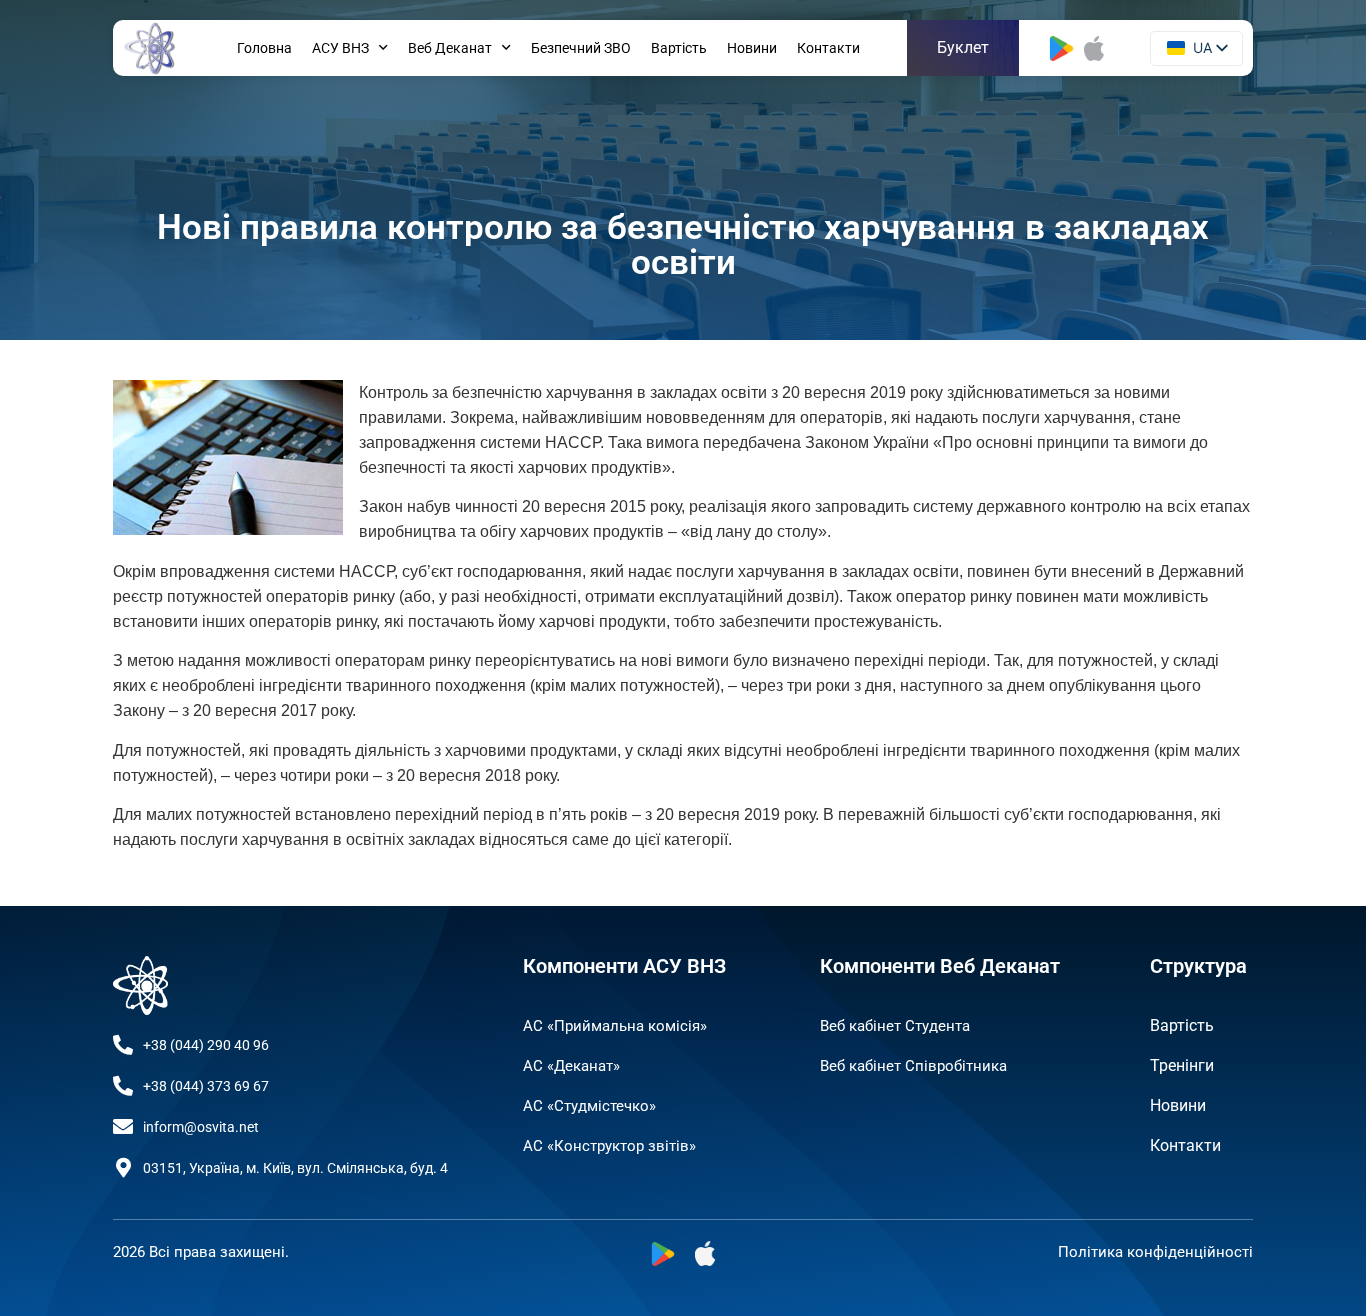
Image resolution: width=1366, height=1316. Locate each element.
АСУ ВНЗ (340, 48)
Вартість (679, 48)
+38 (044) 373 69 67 (206, 1086)
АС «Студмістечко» (589, 1106)
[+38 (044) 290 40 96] (123, 1045)
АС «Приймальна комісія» (615, 1026)
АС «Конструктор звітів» (609, 1146)
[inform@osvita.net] (123, 1127)
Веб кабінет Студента (895, 1026)
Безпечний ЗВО (581, 48)
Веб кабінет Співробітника (913, 1066)
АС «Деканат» (571, 1066)
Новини (752, 48)
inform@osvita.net (201, 1127)
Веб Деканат (450, 48)
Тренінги (1182, 1065)
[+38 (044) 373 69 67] (123, 1086)
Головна (264, 48)
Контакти (828, 48)
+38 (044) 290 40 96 (206, 1045)
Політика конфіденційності (1155, 1252)
